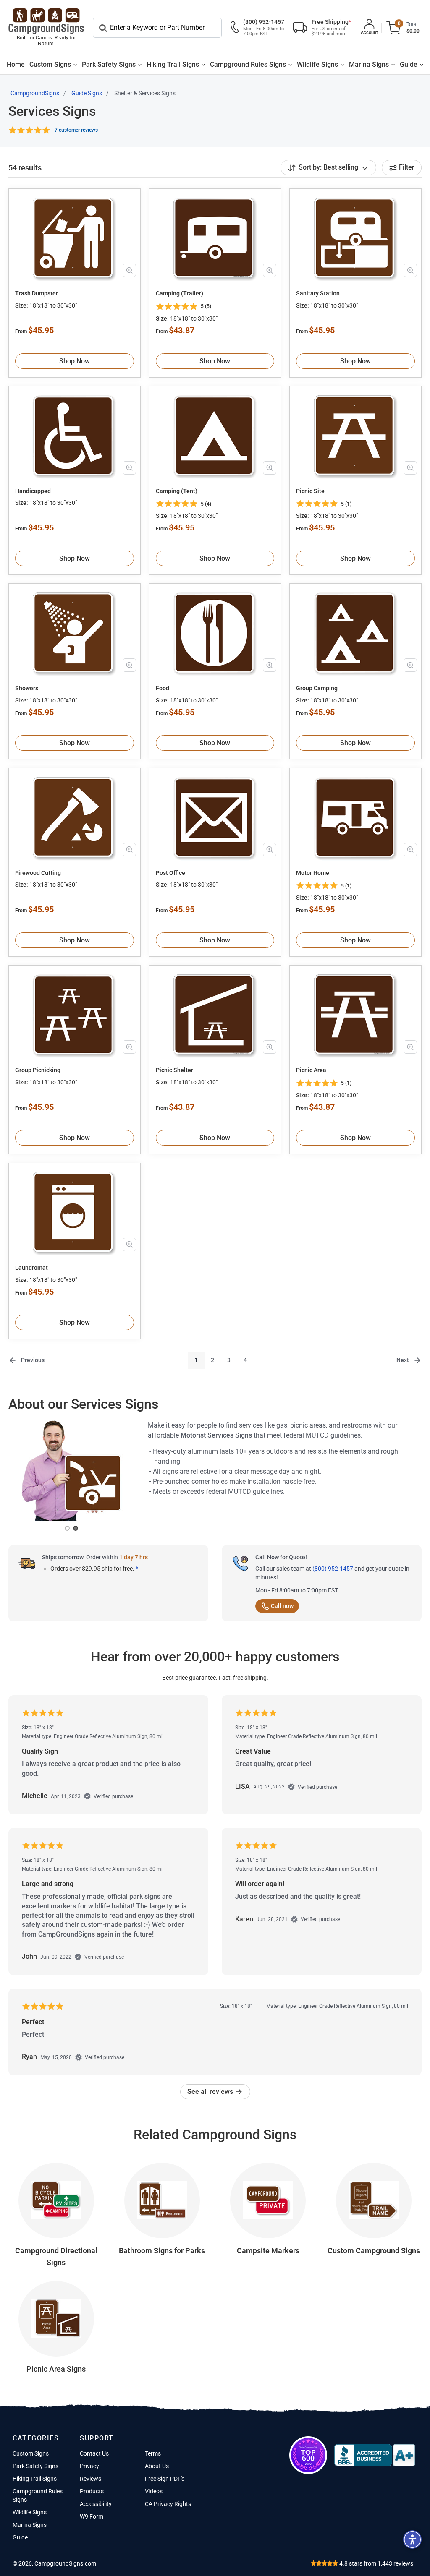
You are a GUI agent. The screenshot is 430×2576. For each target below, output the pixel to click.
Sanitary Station (318, 293)
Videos (154, 2491)
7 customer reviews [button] (76, 130)
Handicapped (33, 491)
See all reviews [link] (211, 2092)
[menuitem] (16, 65)
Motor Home (313, 873)
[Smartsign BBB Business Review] (375, 2455)
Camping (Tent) (177, 491)
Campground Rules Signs (248, 64)
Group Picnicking (38, 1070)
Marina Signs (369, 64)
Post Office (170, 873)
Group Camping (317, 688)
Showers (27, 688)
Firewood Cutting (38, 873)
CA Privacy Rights (168, 2504)
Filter (407, 167)
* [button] (137, 1569)
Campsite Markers (268, 2251)
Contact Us (94, 2453)
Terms (153, 2453)
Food (163, 688)
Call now (282, 1606)
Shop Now (75, 361)
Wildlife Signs (317, 64)
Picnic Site (310, 491)
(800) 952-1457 (333, 1569)
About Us (157, 2466)
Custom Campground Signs (374, 2251)
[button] (412, 2539)
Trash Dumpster (37, 293)
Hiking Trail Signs (173, 64)
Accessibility (96, 2504)
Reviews (90, 2479)
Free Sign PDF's (165, 2479)
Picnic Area (311, 1070)
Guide (409, 64)
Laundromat (31, 1268)
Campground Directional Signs (56, 2256)
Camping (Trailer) (180, 293)
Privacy (89, 2466)
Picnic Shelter (174, 1070)
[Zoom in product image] (129, 270)
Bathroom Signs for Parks (162, 2251)
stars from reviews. (377, 2563)
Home (16, 64)
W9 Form (92, 2516)
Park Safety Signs (109, 64)
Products (92, 2491)
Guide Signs (87, 93)
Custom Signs (50, 64)
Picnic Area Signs (56, 2369)
